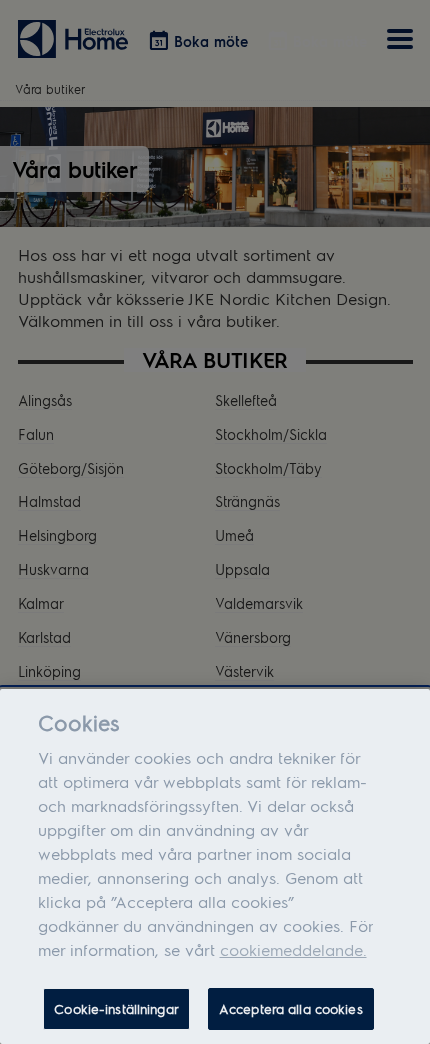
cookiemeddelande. (293, 949)
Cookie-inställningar (116, 1008)
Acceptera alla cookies (291, 1008)
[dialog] (215, 866)
